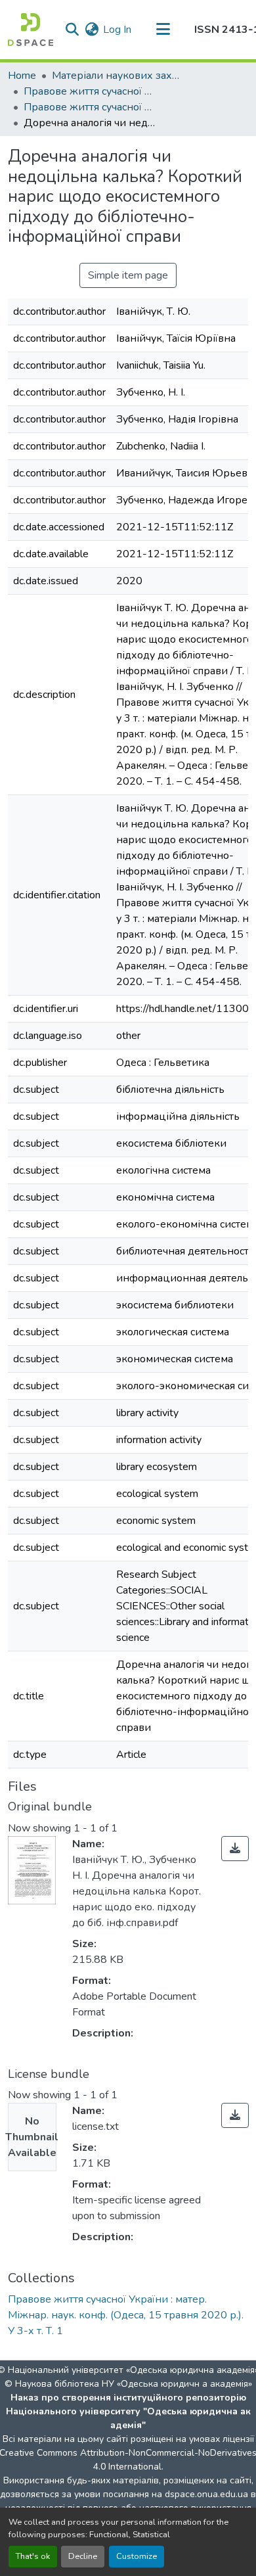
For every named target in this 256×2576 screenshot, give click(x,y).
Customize (137, 2556)
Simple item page (128, 275)
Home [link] (22, 76)
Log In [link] (117, 30)
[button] (31, 30)
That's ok (33, 2556)
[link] (235, 1849)
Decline (83, 2556)
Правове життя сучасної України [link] (89, 91)
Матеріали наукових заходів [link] (117, 76)
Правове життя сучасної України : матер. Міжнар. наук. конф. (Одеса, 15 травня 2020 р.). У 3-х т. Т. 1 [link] (89, 107)
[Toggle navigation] (163, 30)
